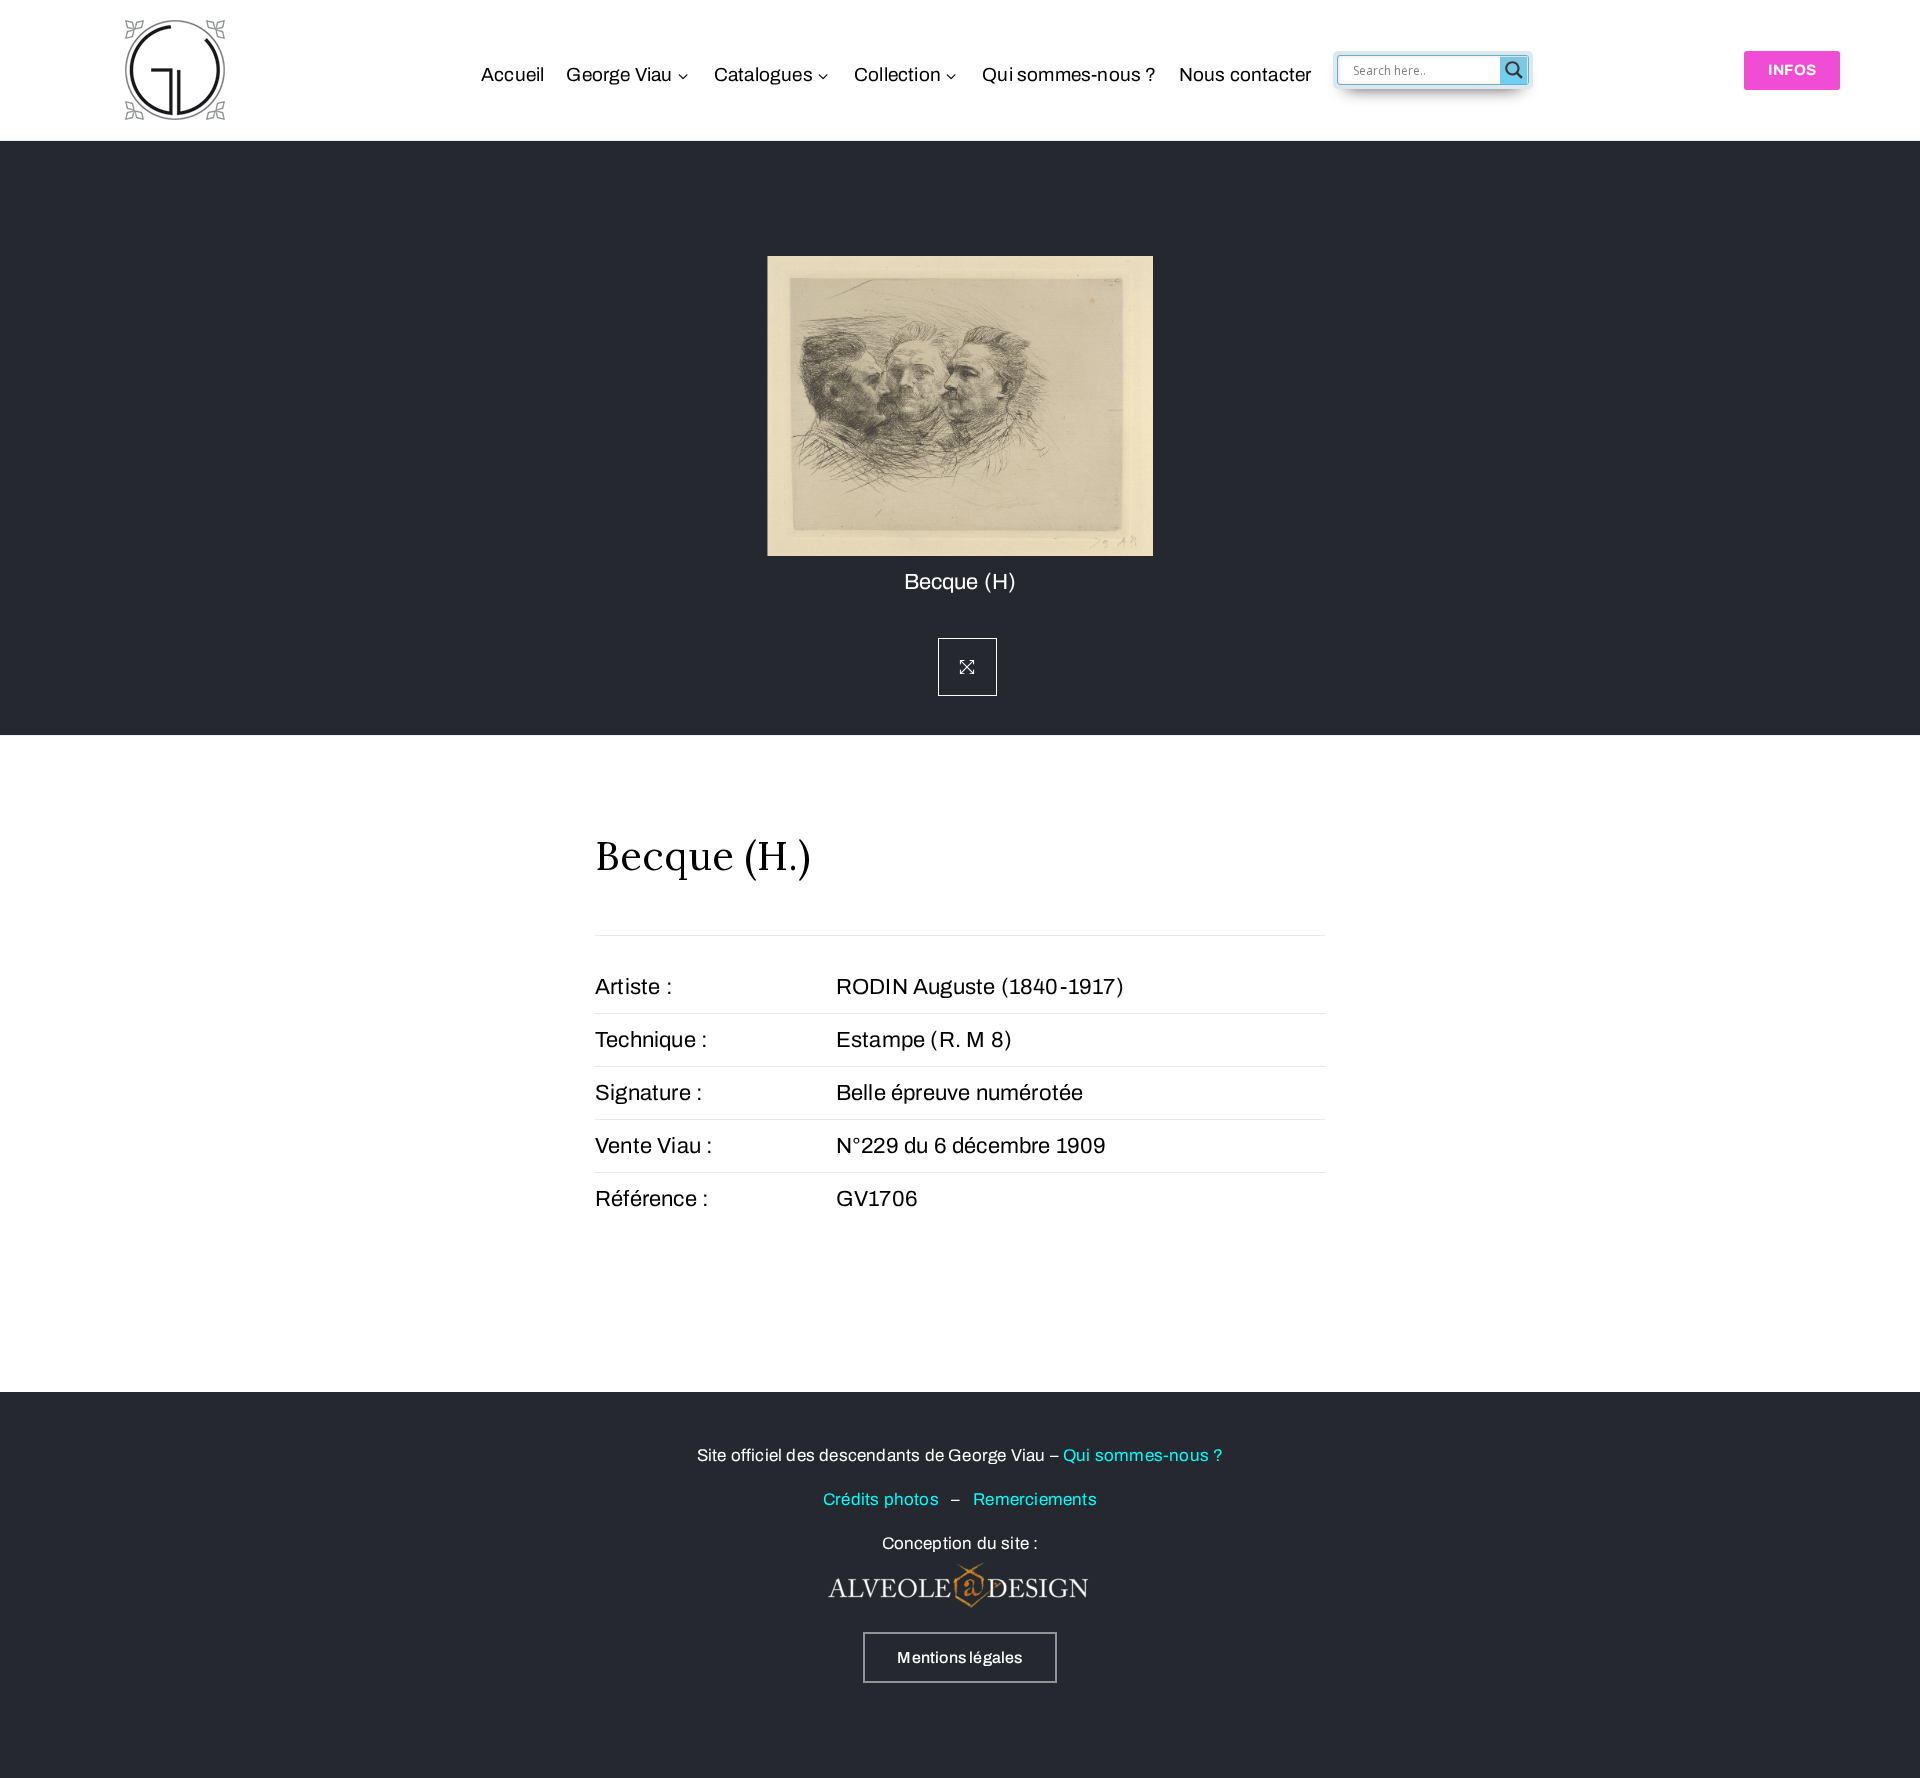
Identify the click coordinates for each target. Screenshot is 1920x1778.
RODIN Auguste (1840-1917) (980, 987)
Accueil (512, 74)
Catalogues (763, 74)
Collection (897, 74)
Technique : (651, 1040)
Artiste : (634, 987)
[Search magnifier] (1514, 70)
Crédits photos (887, 1499)
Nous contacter (1244, 74)
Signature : (649, 1093)
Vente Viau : (654, 1146)
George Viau (619, 74)
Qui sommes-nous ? (1069, 74)
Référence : (652, 1199)
